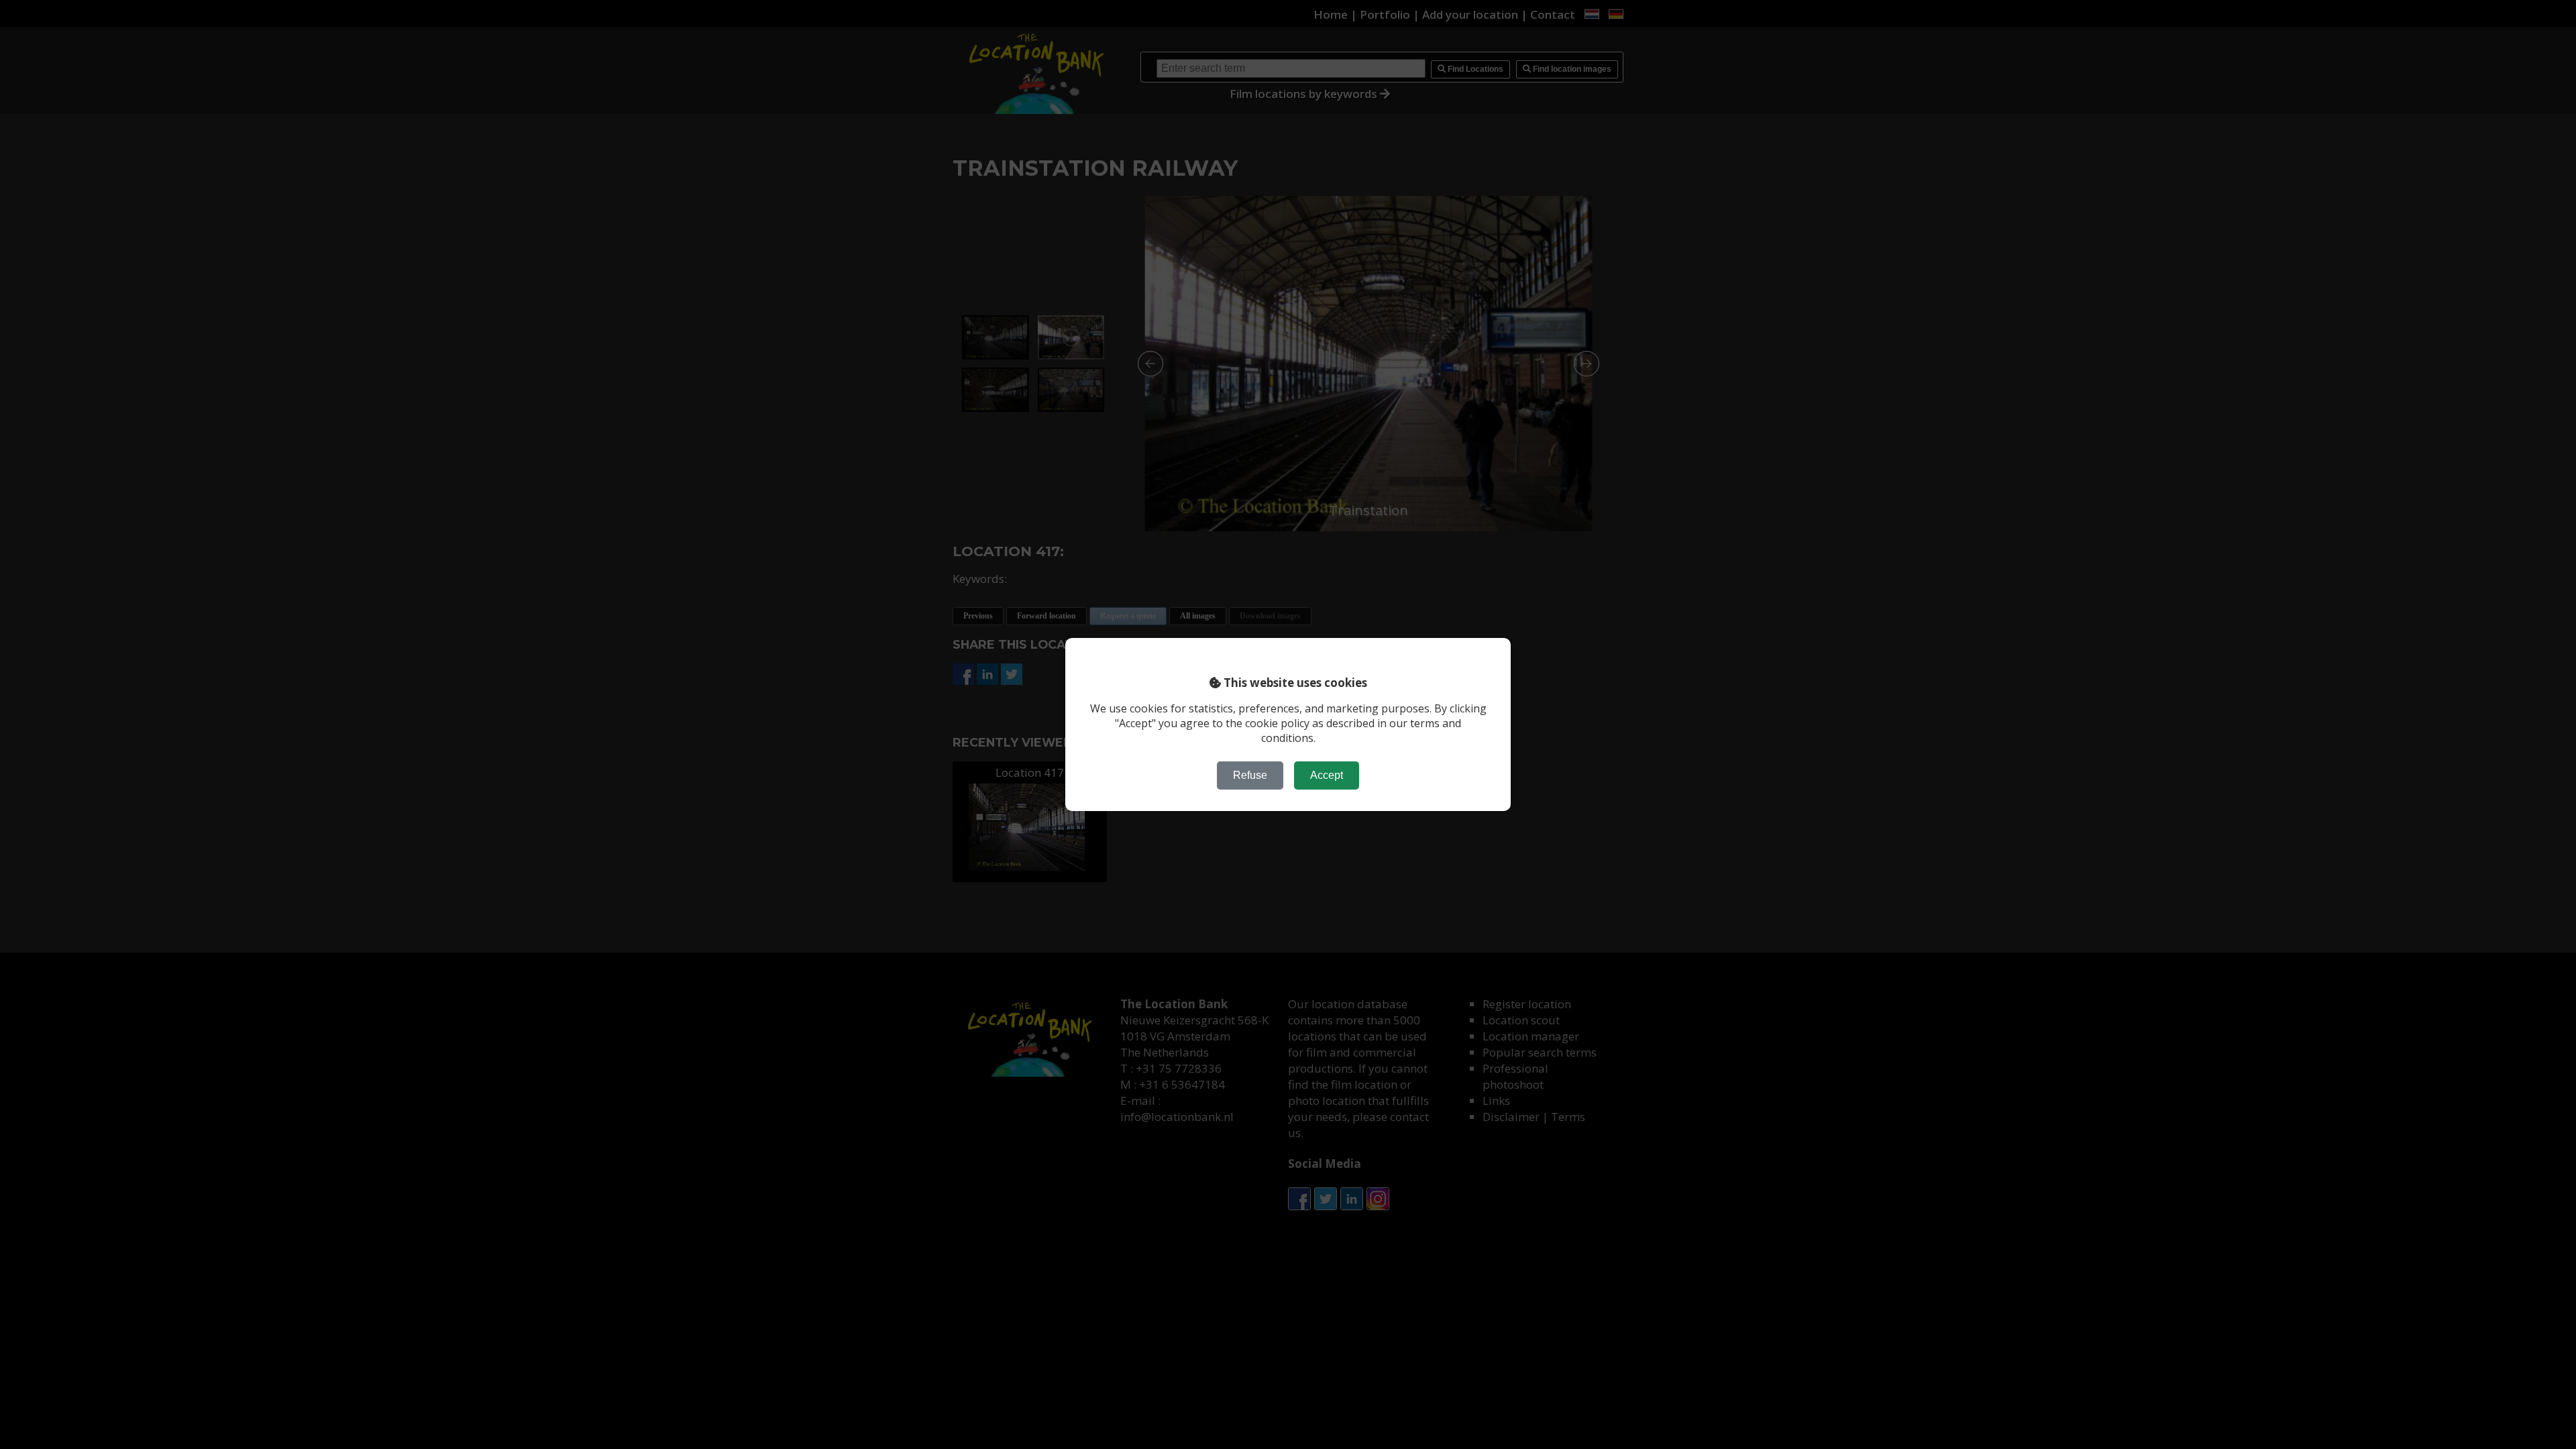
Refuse (1250, 775)
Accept (1327, 775)
